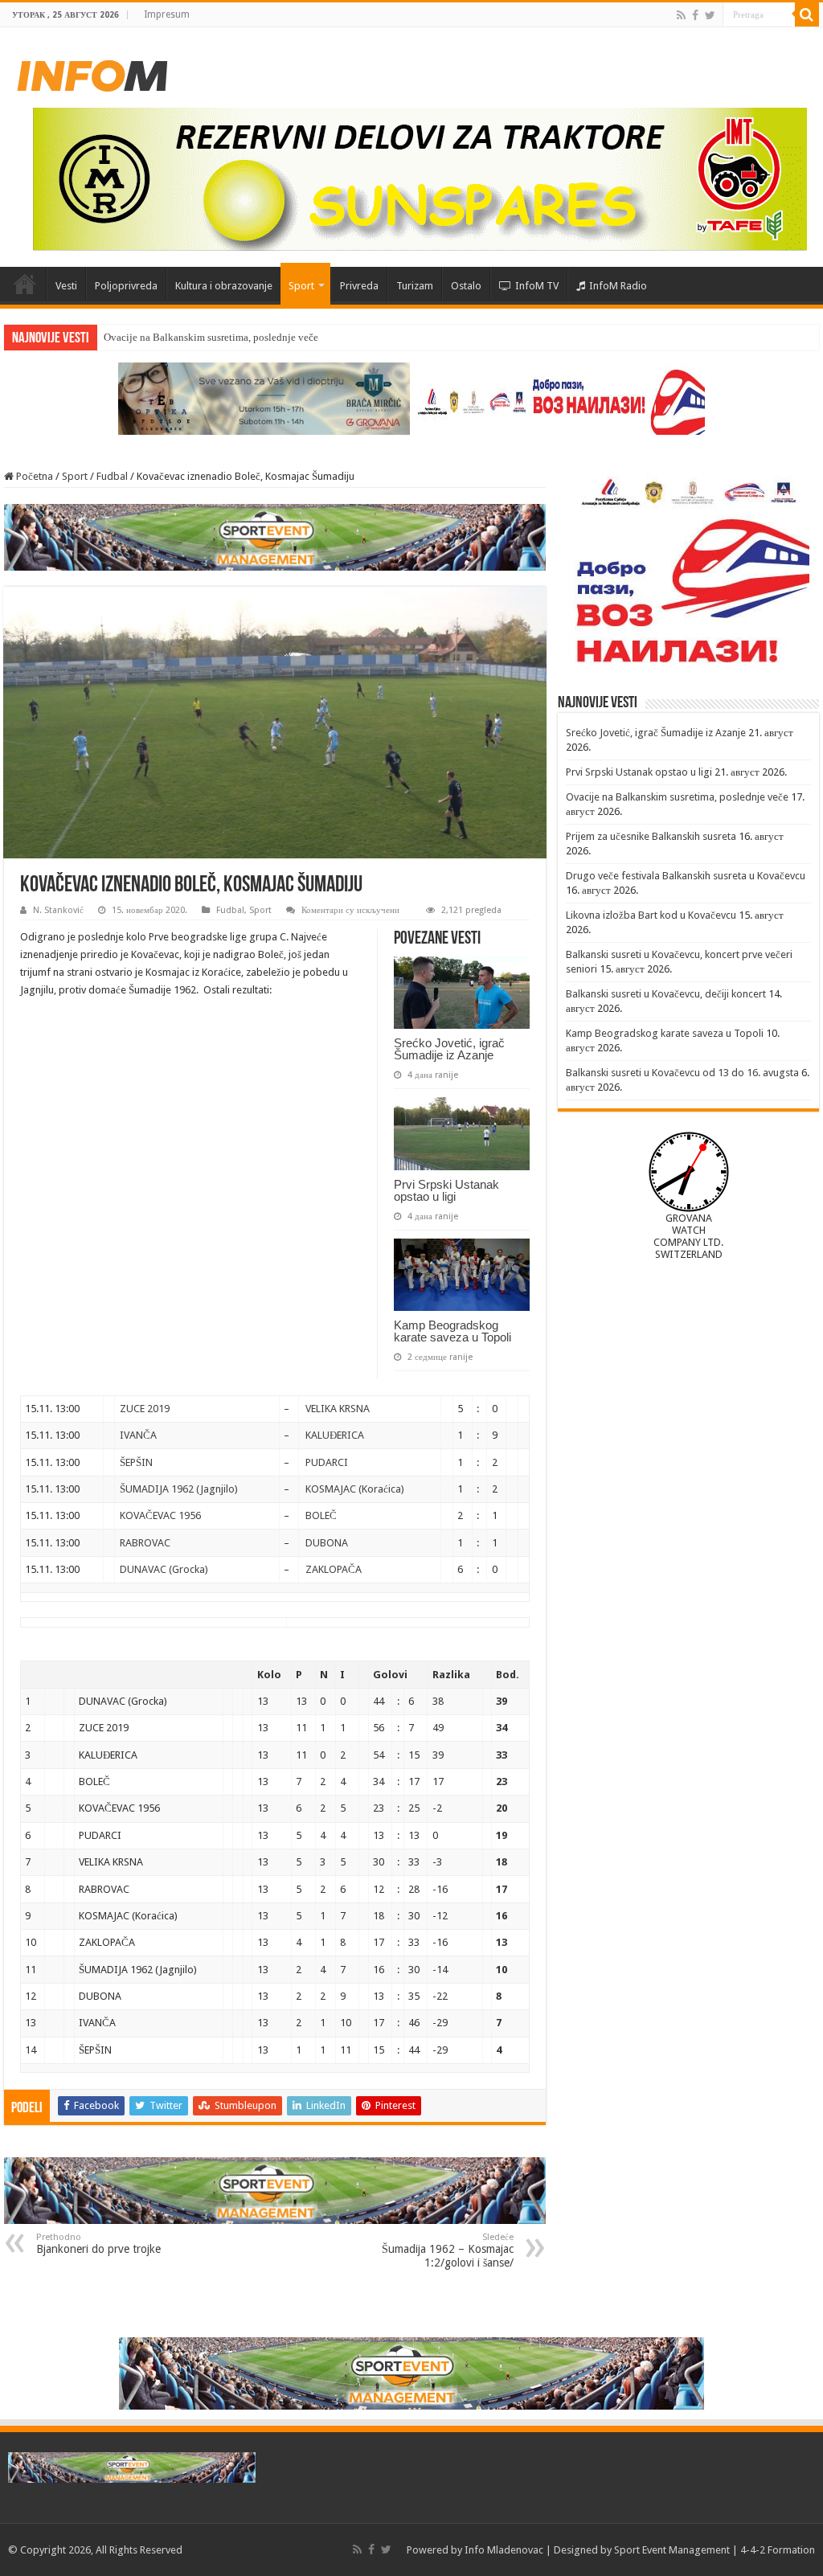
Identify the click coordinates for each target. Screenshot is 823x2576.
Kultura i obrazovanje (224, 286)
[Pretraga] (807, 14)
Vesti (66, 286)
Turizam (415, 286)
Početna (25, 284)
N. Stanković (58, 910)
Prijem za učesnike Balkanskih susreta (651, 836)
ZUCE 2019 (145, 1409)
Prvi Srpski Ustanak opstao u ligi (446, 1190)
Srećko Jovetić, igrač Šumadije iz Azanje (449, 1049)
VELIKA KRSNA (338, 1409)
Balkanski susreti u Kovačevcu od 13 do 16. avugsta (682, 1073)
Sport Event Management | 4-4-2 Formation (714, 2550)
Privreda (359, 286)
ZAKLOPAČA (334, 1569)
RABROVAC (145, 1543)
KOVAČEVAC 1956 (160, 1515)
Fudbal (112, 476)
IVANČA (138, 1435)
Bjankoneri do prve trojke (98, 2244)
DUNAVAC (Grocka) (164, 1569)
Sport (301, 286)
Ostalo (466, 286)
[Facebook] (695, 15)
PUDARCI (327, 1462)
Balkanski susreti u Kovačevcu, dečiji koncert (666, 994)
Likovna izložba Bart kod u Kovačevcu (651, 915)
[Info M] (92, 72)
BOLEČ (321, 1515)
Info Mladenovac (504, 2550)
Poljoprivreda (126, 286)
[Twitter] (710, 15)
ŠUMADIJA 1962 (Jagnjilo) (179, 1489)
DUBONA (327, 1543)
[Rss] (681, 15)
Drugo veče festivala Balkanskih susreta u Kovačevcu (686, 876)
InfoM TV (537, 286)
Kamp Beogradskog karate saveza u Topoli (452, 1331)
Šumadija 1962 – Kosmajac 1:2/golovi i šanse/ (448, 2250)
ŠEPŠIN (136, 1462)
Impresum (167, 14)
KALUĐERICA (335, 1435)
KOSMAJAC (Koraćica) (355, 1489)
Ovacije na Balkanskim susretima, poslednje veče (211, 337)
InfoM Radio (618, 286)
